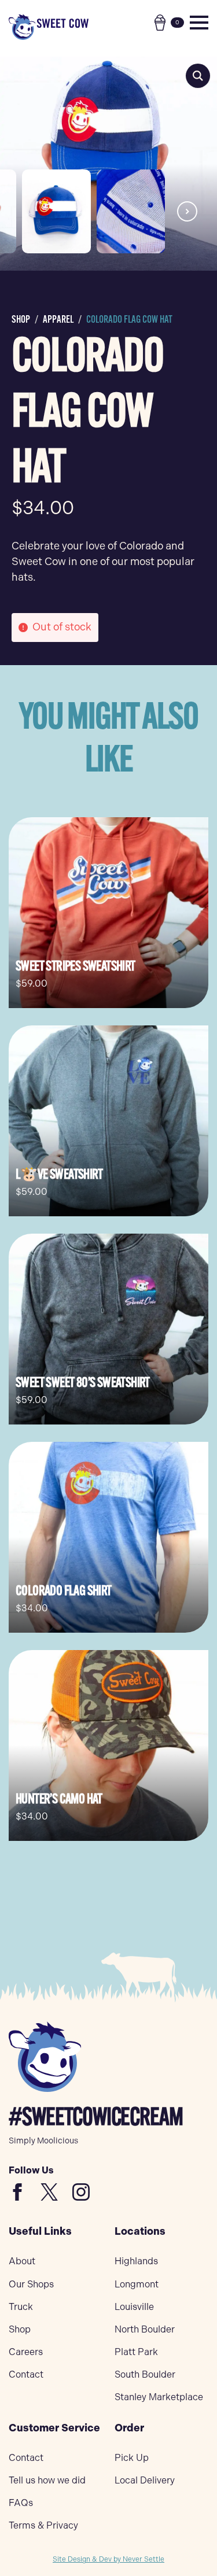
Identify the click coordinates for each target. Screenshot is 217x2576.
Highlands (136, 2261)
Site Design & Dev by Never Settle (108, 2559)
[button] (198, 76)
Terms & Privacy (43, 2525)
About (22, 2261)
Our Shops (31, 2284)
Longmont (137, 2284)
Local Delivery (145, 2480)
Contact (26, 2374)
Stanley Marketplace (159, 2397)
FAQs (21, 2503)
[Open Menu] (199, 23)
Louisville (134, 2307)
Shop (21, 319)
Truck (21, 2307)
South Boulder (145, 2374)
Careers (26, 2352)
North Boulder (145, 2329)
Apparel (58, 319)
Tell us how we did (47, 2480)
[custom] (17, 2192)
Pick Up (132, 2458)
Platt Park (136, 2352)
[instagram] (81, 2192)
